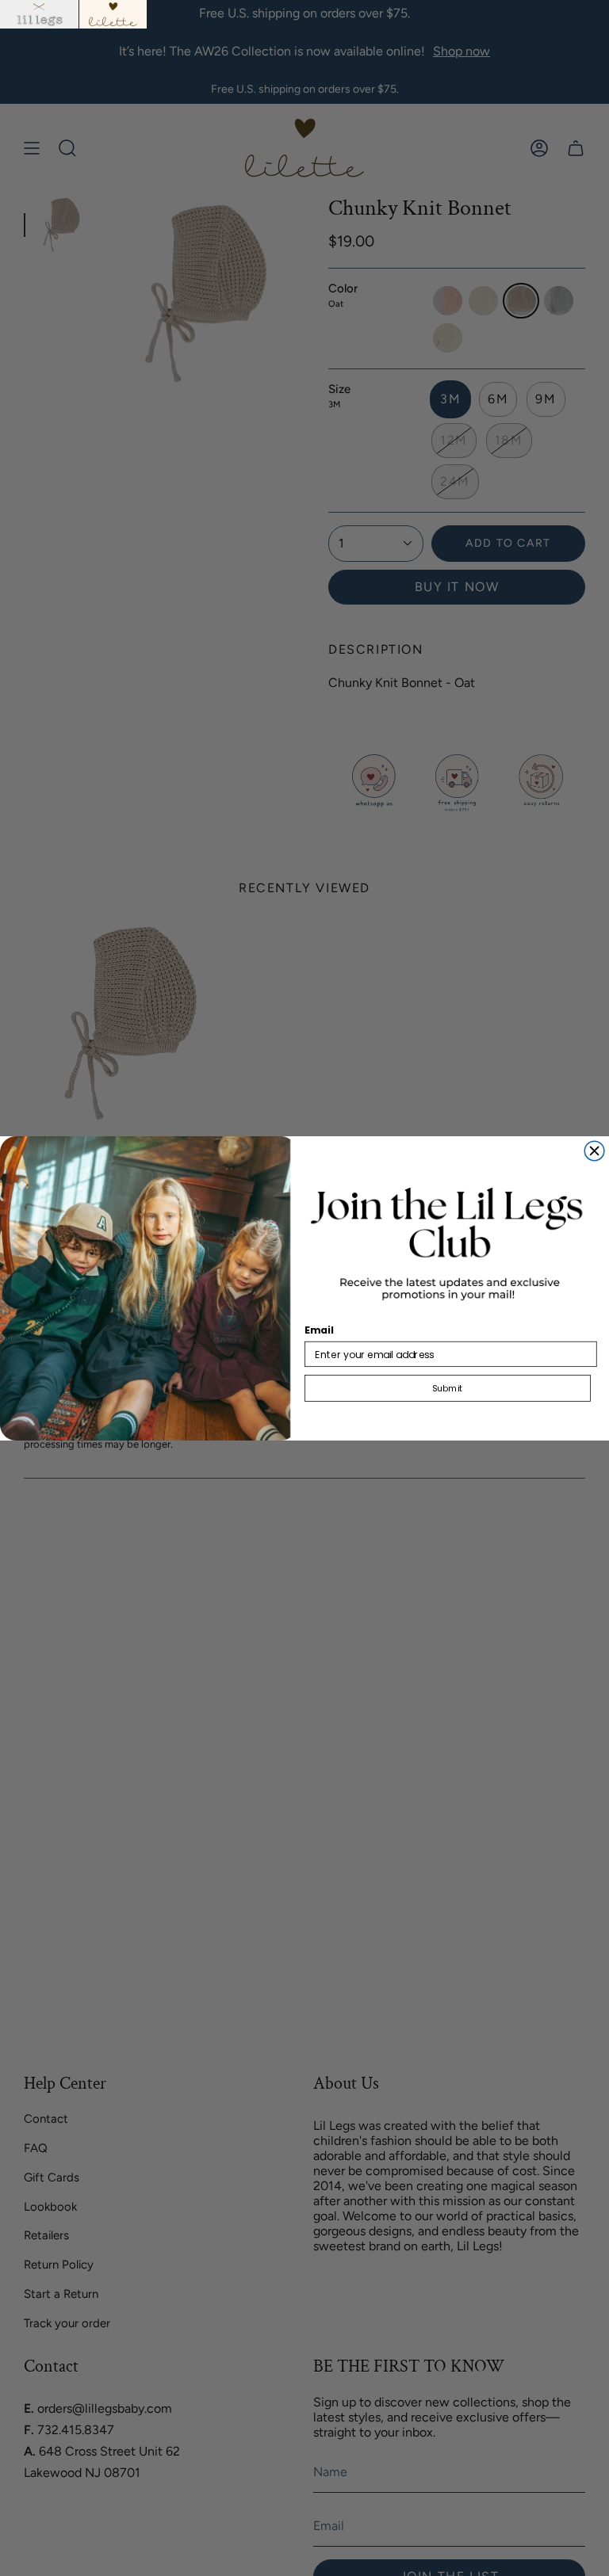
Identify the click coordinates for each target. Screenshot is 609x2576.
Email (319, 1330)
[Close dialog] (594, 1151)
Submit (447, 1388)
